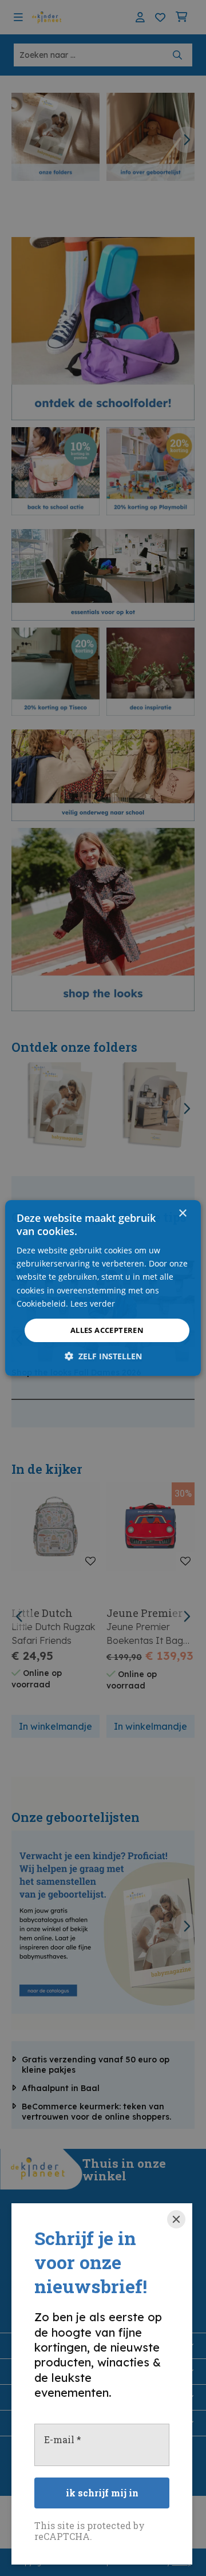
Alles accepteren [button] (107, 1330)
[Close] (176, 2219)
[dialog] (103, 1288)
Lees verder (93, 1303)
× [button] (182, 1214)
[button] (103, 1356)
